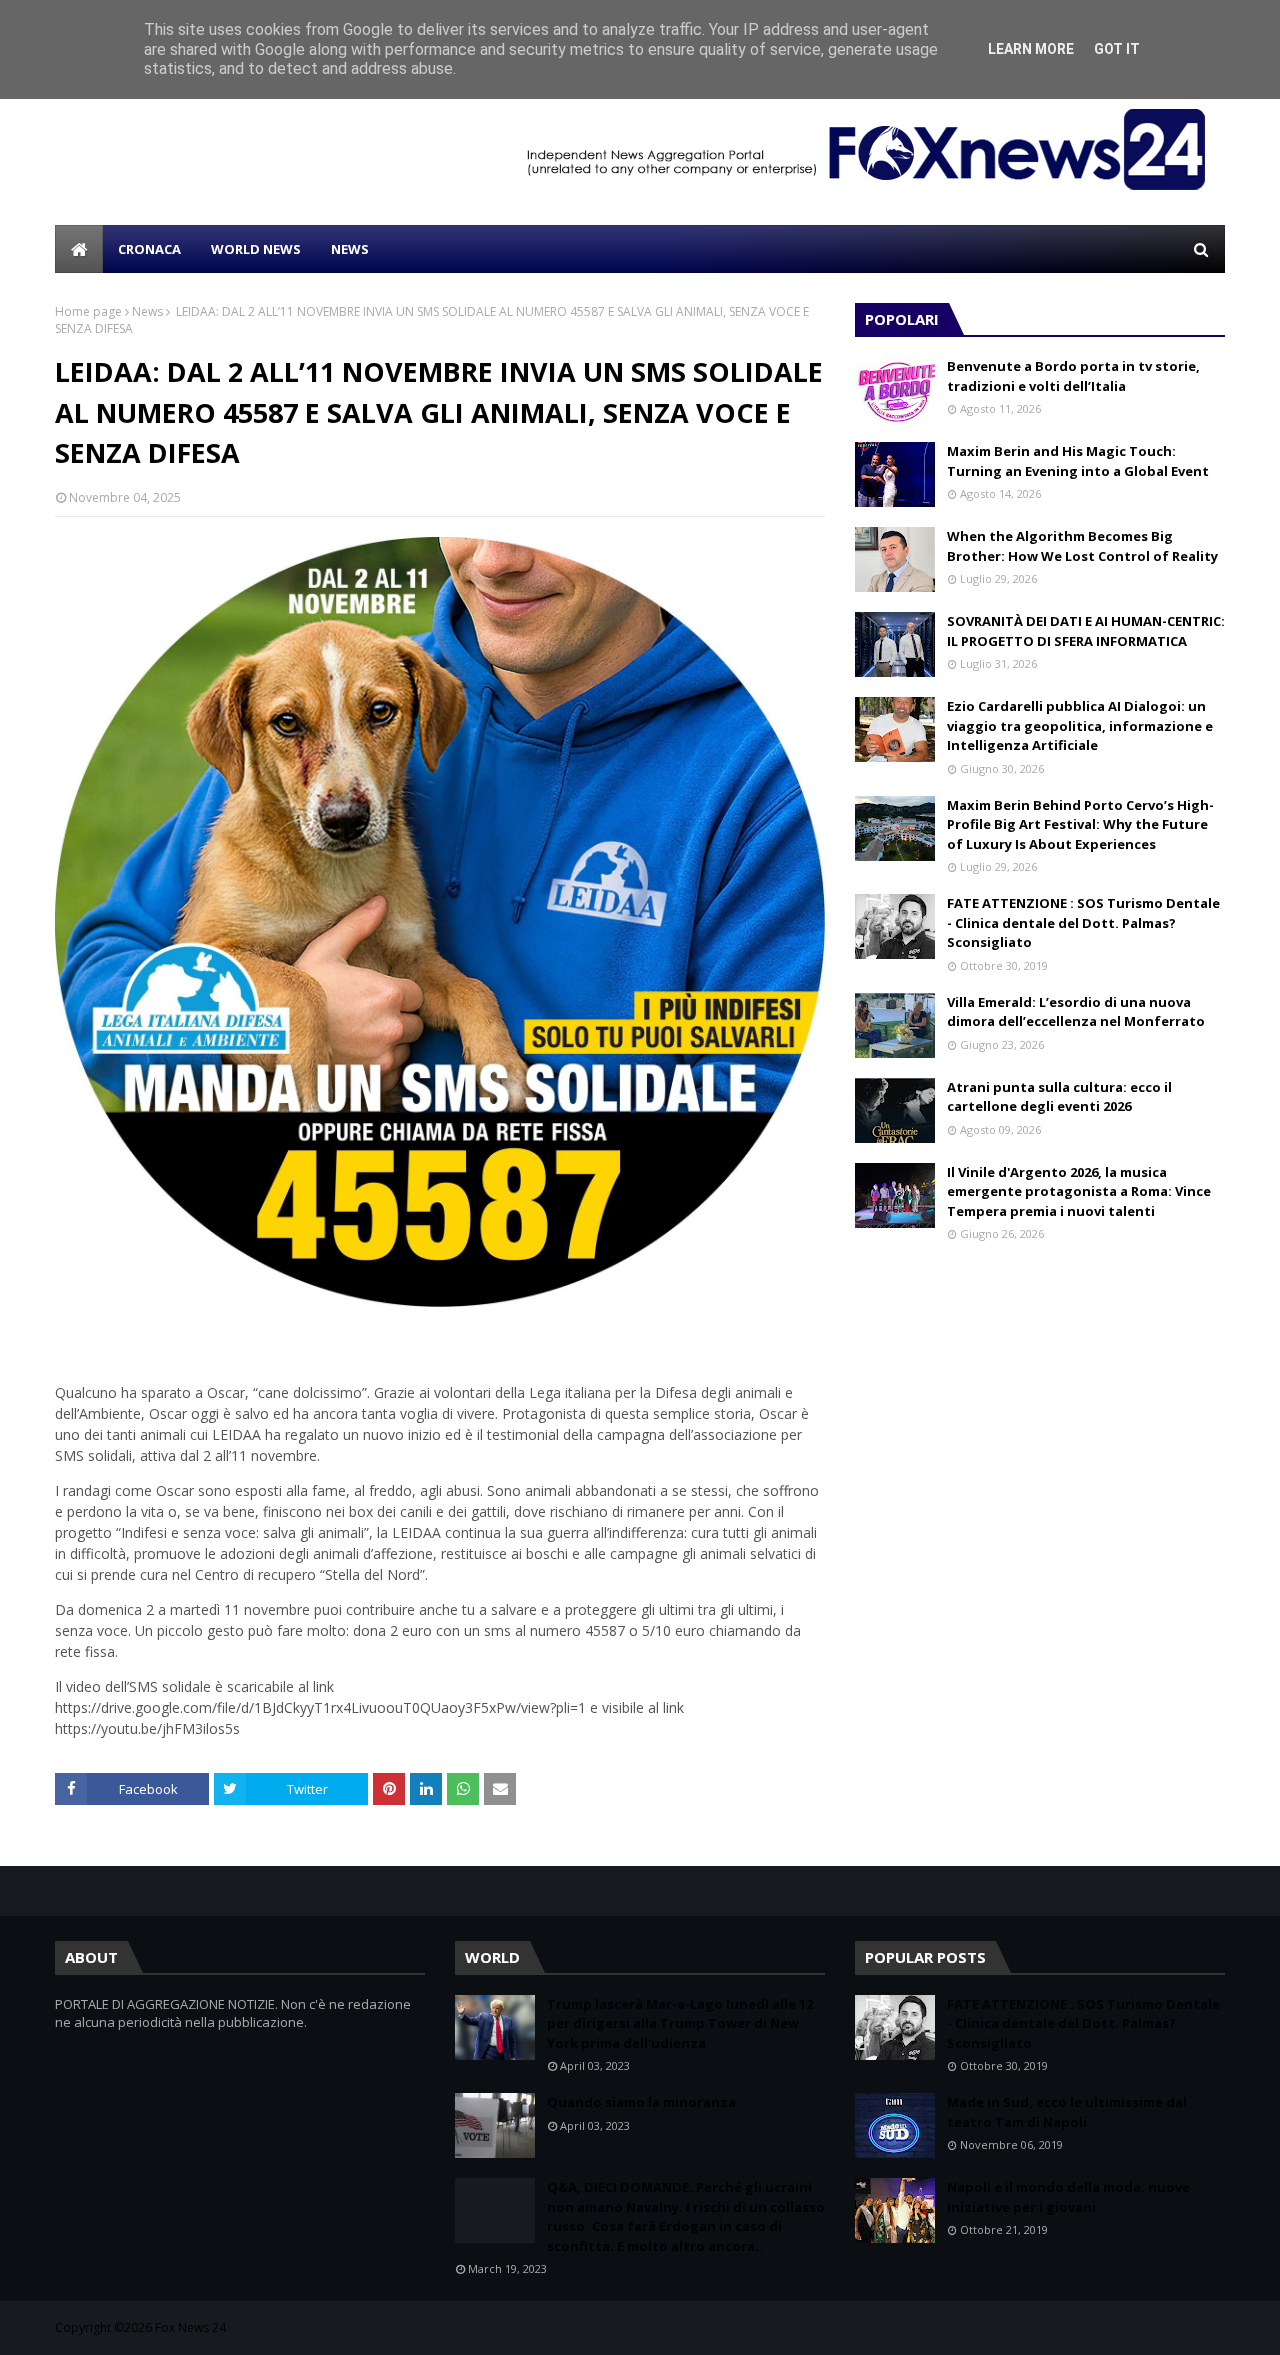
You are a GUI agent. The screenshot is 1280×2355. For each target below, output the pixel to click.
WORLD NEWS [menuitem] (256, 249)
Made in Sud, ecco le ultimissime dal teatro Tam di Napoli (1067, 2112)
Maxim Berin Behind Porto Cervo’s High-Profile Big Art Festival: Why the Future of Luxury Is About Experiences (1080, 824)
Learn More (1031, 49)
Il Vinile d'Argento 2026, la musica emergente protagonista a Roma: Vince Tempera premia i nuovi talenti (1079, 1191)
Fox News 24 (190, 2327)
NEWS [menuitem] (350, 249)
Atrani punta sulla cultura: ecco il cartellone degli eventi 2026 (1059, 1097)
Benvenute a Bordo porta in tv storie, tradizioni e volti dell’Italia (1073, 376)
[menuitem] (79, 249)
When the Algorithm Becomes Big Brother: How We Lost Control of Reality (1082, 546)
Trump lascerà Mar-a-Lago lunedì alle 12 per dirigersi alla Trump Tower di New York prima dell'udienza (680, 2023)
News (147, 311)
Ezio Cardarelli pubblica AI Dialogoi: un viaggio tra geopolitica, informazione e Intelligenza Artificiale (1080, 725)
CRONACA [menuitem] (149, 249)
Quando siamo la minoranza (641, 2102)
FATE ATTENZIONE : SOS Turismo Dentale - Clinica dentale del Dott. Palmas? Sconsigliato (1083, 922)
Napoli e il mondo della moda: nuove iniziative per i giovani (1068, 2197)
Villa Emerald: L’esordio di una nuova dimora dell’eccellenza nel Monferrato (1076, 1012)
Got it (1117, 49)
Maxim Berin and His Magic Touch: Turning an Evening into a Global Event (1078, 461)
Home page (88, 311)
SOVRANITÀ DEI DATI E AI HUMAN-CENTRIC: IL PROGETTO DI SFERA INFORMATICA (1086, 631)
